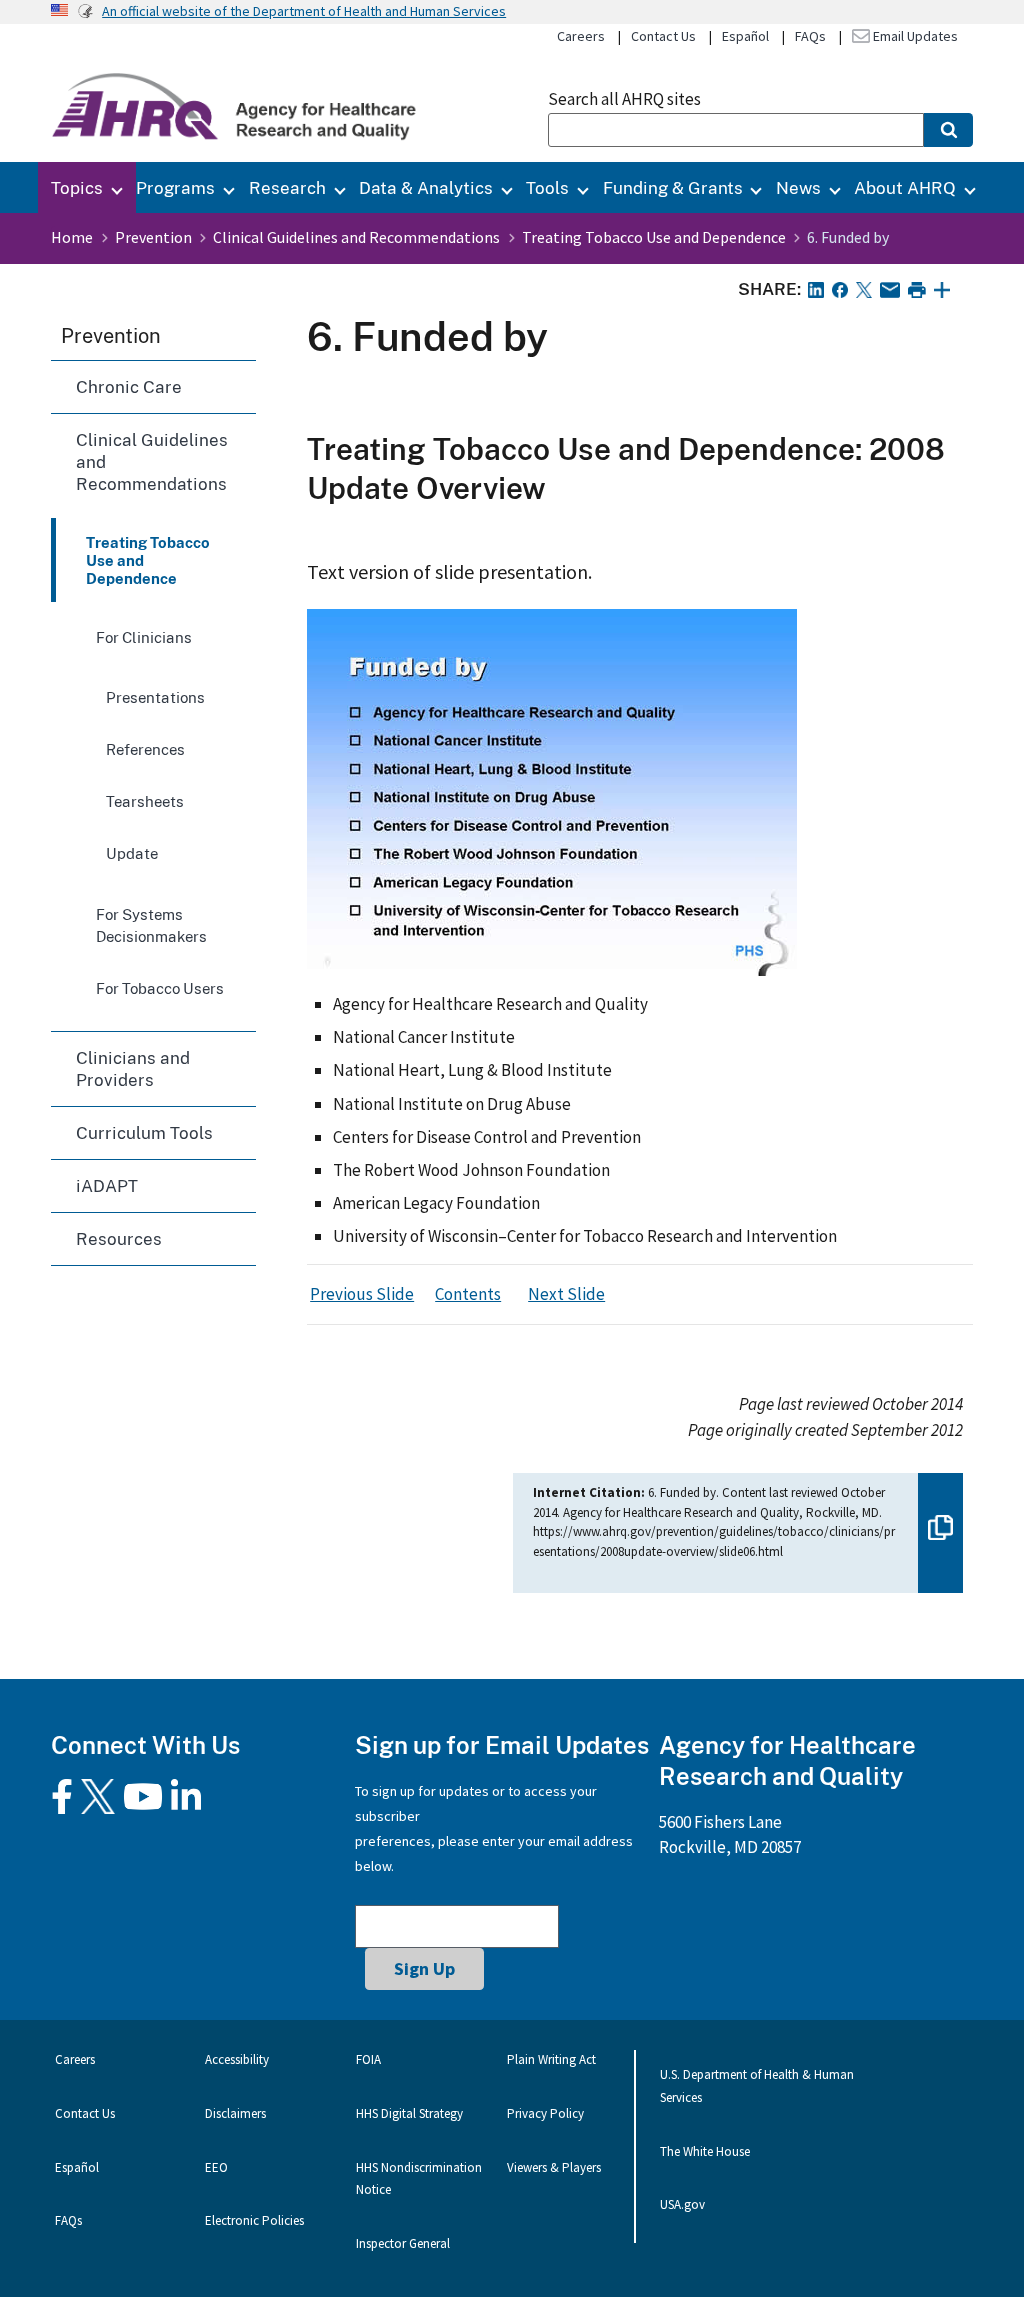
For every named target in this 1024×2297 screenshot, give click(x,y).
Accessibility (237, 2059)
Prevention (153, 237)
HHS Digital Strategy (409, 2113)
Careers (581, 36)
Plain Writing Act (551, 2059)
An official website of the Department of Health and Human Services (304, 11)
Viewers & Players (554, 2167)
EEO (216, 2167)
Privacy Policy (545, 2113)
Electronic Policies (254, 2220)
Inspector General (403, 2243)
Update (132, 853)
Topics (77, 187)
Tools (547, 187)
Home (72, 237)
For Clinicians (144, 637)
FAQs (810, 36)
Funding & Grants (673, 187)
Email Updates (914, 36)
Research (287, 187)
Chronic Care (129, 386)
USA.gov (682, 2204)
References (145, 749)
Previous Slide (362, 1294)
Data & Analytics (426, 187)
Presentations (155, 697)
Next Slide (566, 1294)
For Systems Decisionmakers (151, 925)
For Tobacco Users (160, 988)
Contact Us (663, 36)
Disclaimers (235, 2113)
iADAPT (107, 1185)
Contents (468, 1294)
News (798, 187)
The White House (705, 2151)
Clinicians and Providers (133, 1068)
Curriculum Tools (144, 1132)
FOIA (368, 2059)
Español (745, 36)
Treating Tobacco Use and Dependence (654, 237)
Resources (119, 1238)
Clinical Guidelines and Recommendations (356, 237)
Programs (175, 187)
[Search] (948, 130)
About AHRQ (905, 187)
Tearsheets (145, 801)
